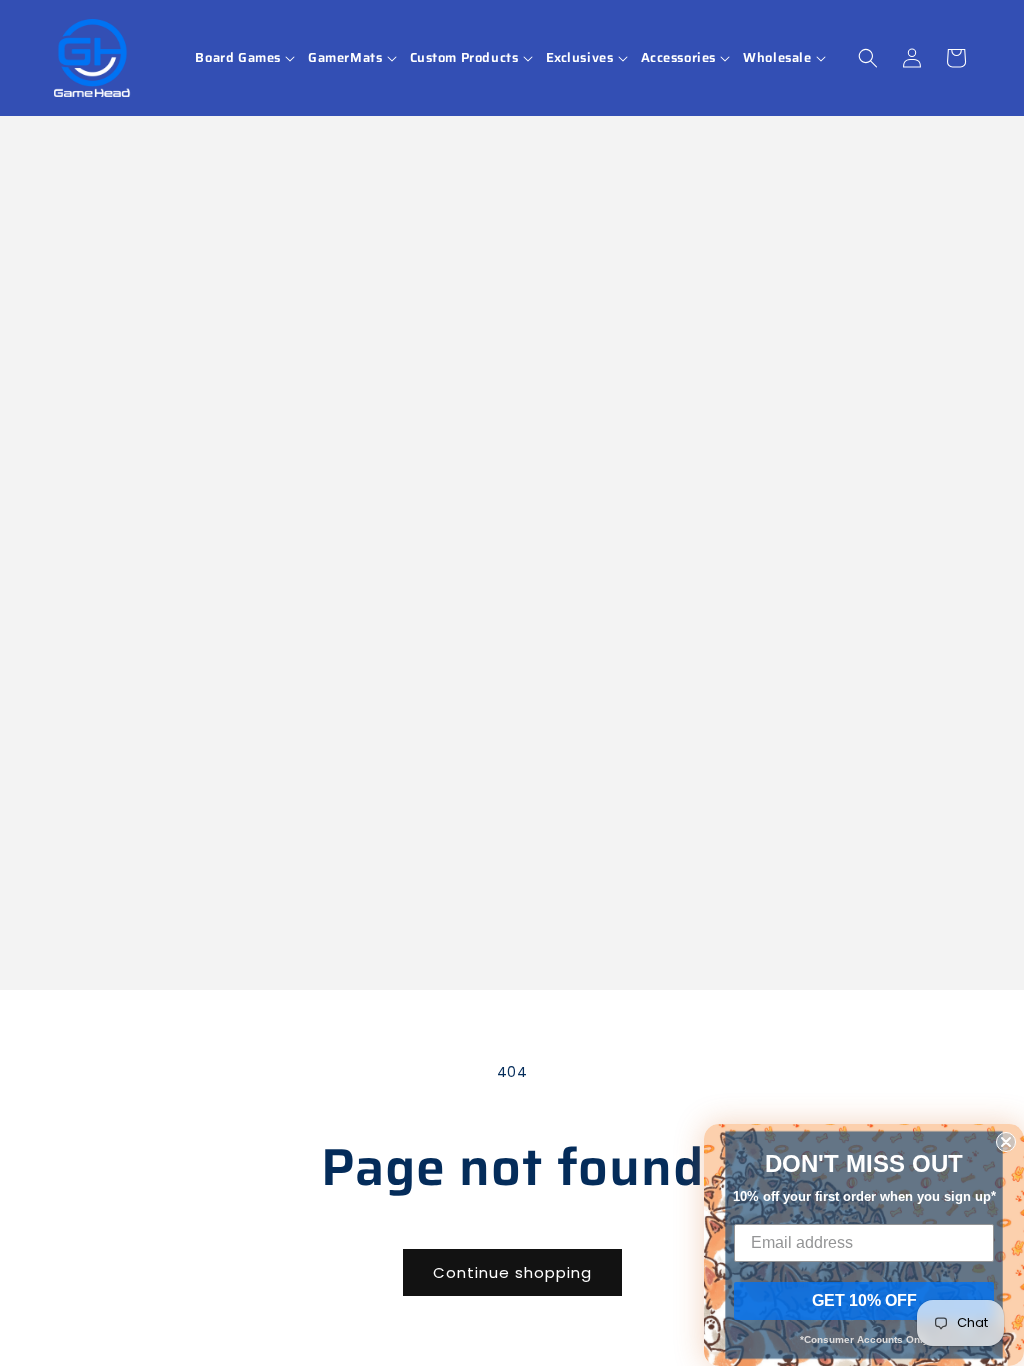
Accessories (679, 58)
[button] (246, 58)
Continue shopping (512, 1272)
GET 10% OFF (864, 1300)
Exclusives (580, 58)
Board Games (238, 58)
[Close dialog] (1006, 1142)
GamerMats (345, 58)
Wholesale (777, 58)
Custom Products (464, 58)
